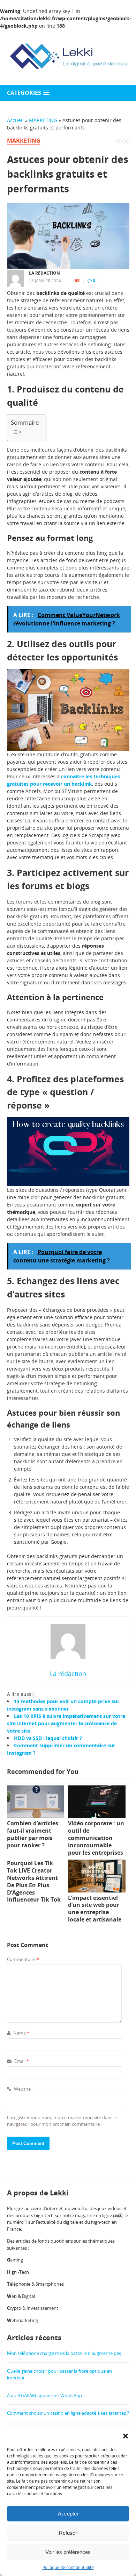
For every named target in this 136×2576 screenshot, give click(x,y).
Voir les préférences (68, 2552)
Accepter (68, 2514)
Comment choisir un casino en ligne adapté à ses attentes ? (68, 2413)
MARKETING (43, 120)
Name (21, 2033)
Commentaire (23, 1959)
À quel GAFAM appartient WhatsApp (44, 2395)
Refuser (68, 2533)
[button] (126, 2436)
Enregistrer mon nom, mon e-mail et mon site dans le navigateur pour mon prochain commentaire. (62, 2121)
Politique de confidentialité (68, 2567)
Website (22, 2089)
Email (21, 2061)
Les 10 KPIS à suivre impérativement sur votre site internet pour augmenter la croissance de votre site (66, 1723)
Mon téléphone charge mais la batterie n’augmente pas (64, 2353)
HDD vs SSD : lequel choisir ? (48, 1738)
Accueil (15, 120)
